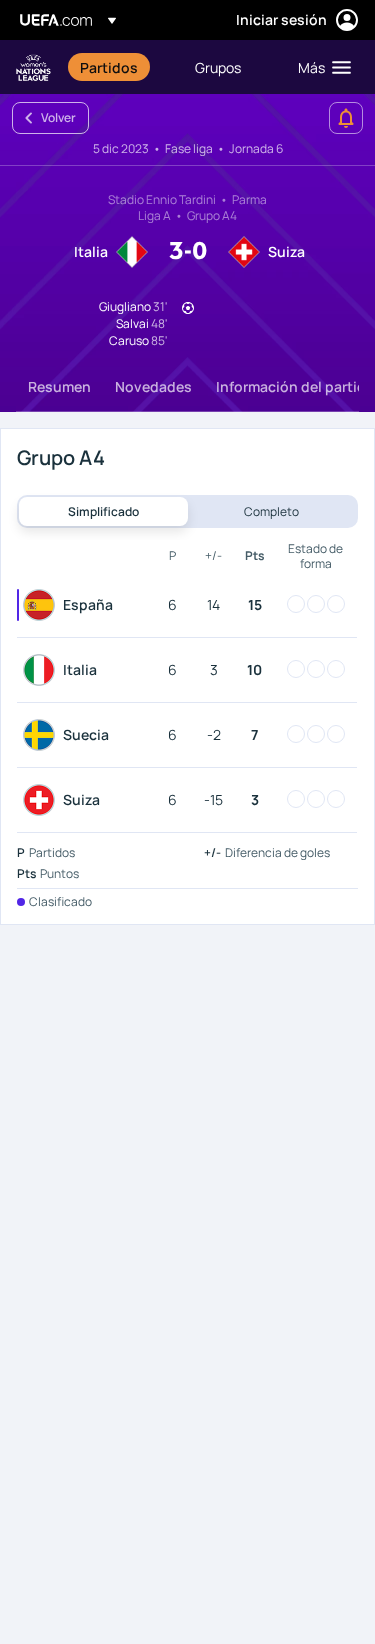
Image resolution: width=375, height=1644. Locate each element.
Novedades (153, 386)
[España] (43, 605)
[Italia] (43, 670)
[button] (320, 67)
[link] (109, 67)
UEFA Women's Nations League (33, 67)
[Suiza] (43, 800)
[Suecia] (43, 735)
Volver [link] (58, 117)
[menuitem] (120, 67)
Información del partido (295, 386)
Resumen (59, 386)
